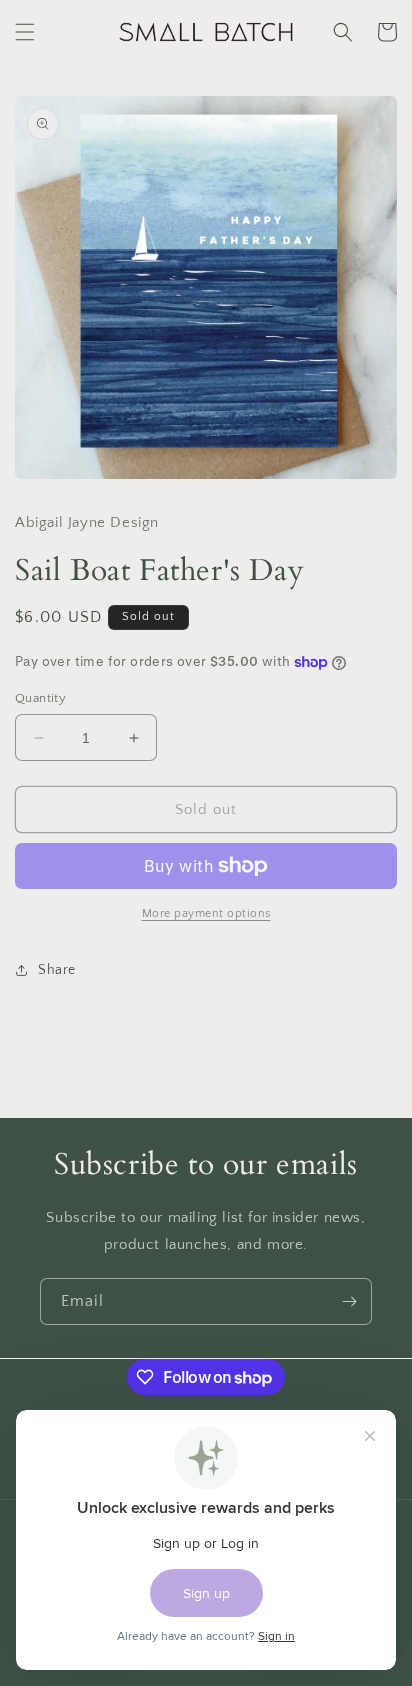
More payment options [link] (206, 913)
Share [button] (57, 970)
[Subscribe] (349, 1301)
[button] (25, 32)
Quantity (40, 698)
